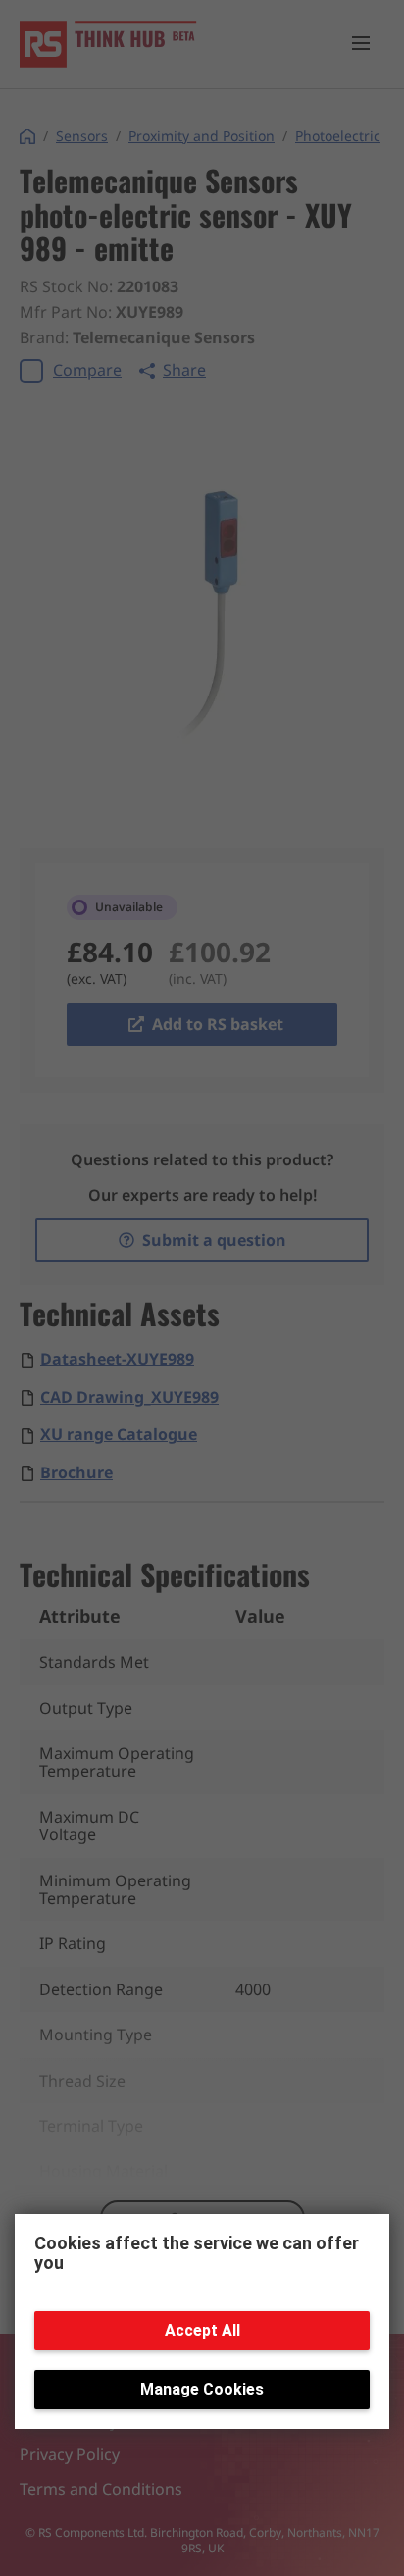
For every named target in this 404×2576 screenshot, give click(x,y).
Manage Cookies (202, 2389)
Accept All (202, 2330)
